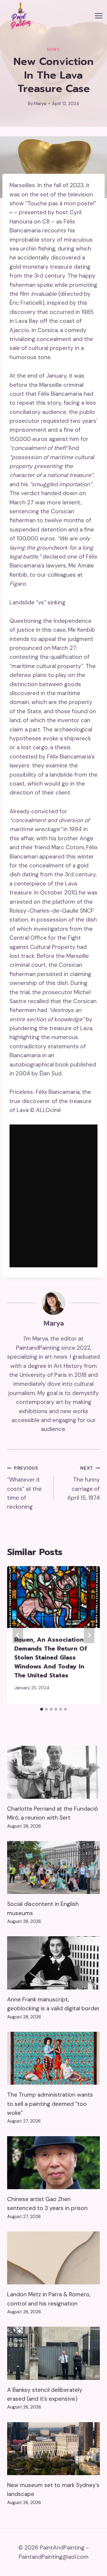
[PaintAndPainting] (19, 16)
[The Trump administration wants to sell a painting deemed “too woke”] (53, 2058)
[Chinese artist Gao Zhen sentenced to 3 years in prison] (53, 2163)
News (53, 50)
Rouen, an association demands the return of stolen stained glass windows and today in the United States (51, 1657)
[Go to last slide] (18, 1635)
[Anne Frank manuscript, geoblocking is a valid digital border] (53, 1963)
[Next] (89, 1635)
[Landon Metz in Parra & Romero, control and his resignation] (53, 2258)
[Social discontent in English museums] (53, 1868)
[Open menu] (99, 16)
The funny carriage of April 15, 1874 (84, 1483)
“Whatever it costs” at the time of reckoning (24, 1488)
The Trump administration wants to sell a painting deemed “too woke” (50, 2104)
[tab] (42, 1709)
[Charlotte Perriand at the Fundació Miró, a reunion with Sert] (53, 1772)
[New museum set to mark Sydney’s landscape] (53, 2449)
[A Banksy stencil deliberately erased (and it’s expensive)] (53, 2353)
